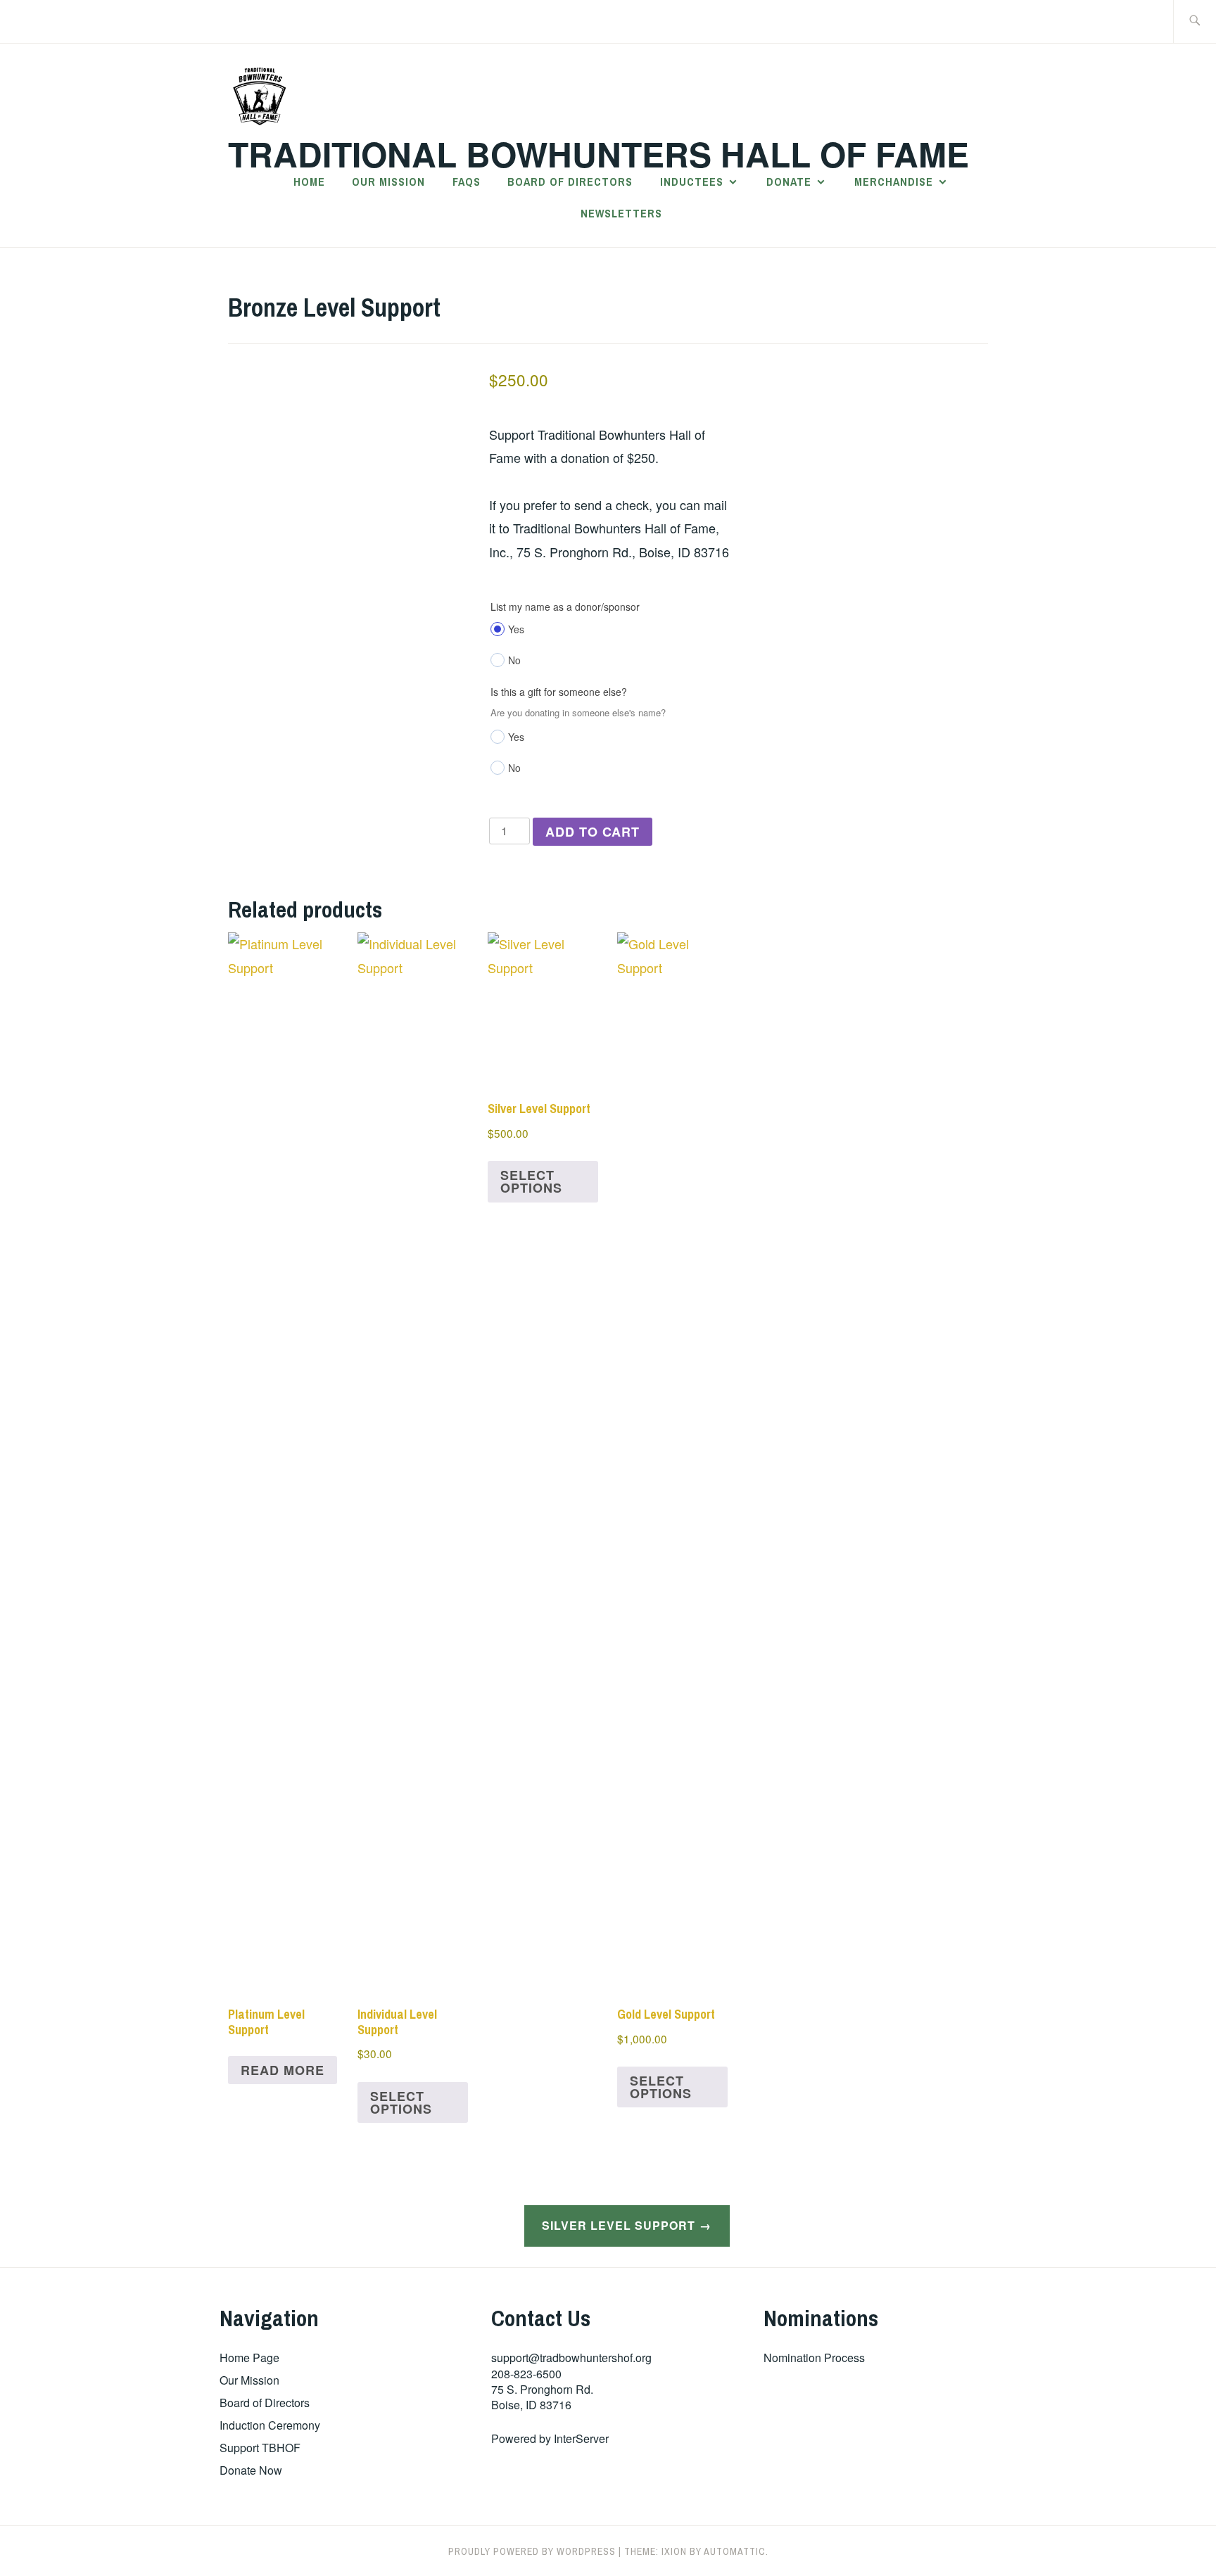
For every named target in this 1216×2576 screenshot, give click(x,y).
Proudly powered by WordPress (532, 2551)
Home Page (249, 2358)
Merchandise (894, 182)
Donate (789, 182)
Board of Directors (570, 182)
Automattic (735, 2551)
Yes (516, 629)
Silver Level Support (619, 2225)
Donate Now (251, 2470)
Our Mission (388, 182)
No (514, 660)
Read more (283, 2070)
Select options (401, 2102)
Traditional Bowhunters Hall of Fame (598, 154)
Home (309, 182)
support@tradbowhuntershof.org (571, 2358)
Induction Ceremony (270, 2425)
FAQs (467, 182)
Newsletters (621, 213)
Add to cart (593, 832)
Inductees (692, 182)
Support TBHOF (260, 2448)
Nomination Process (814, 2358)
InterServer (581, 2438)
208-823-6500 (526, 2374)
